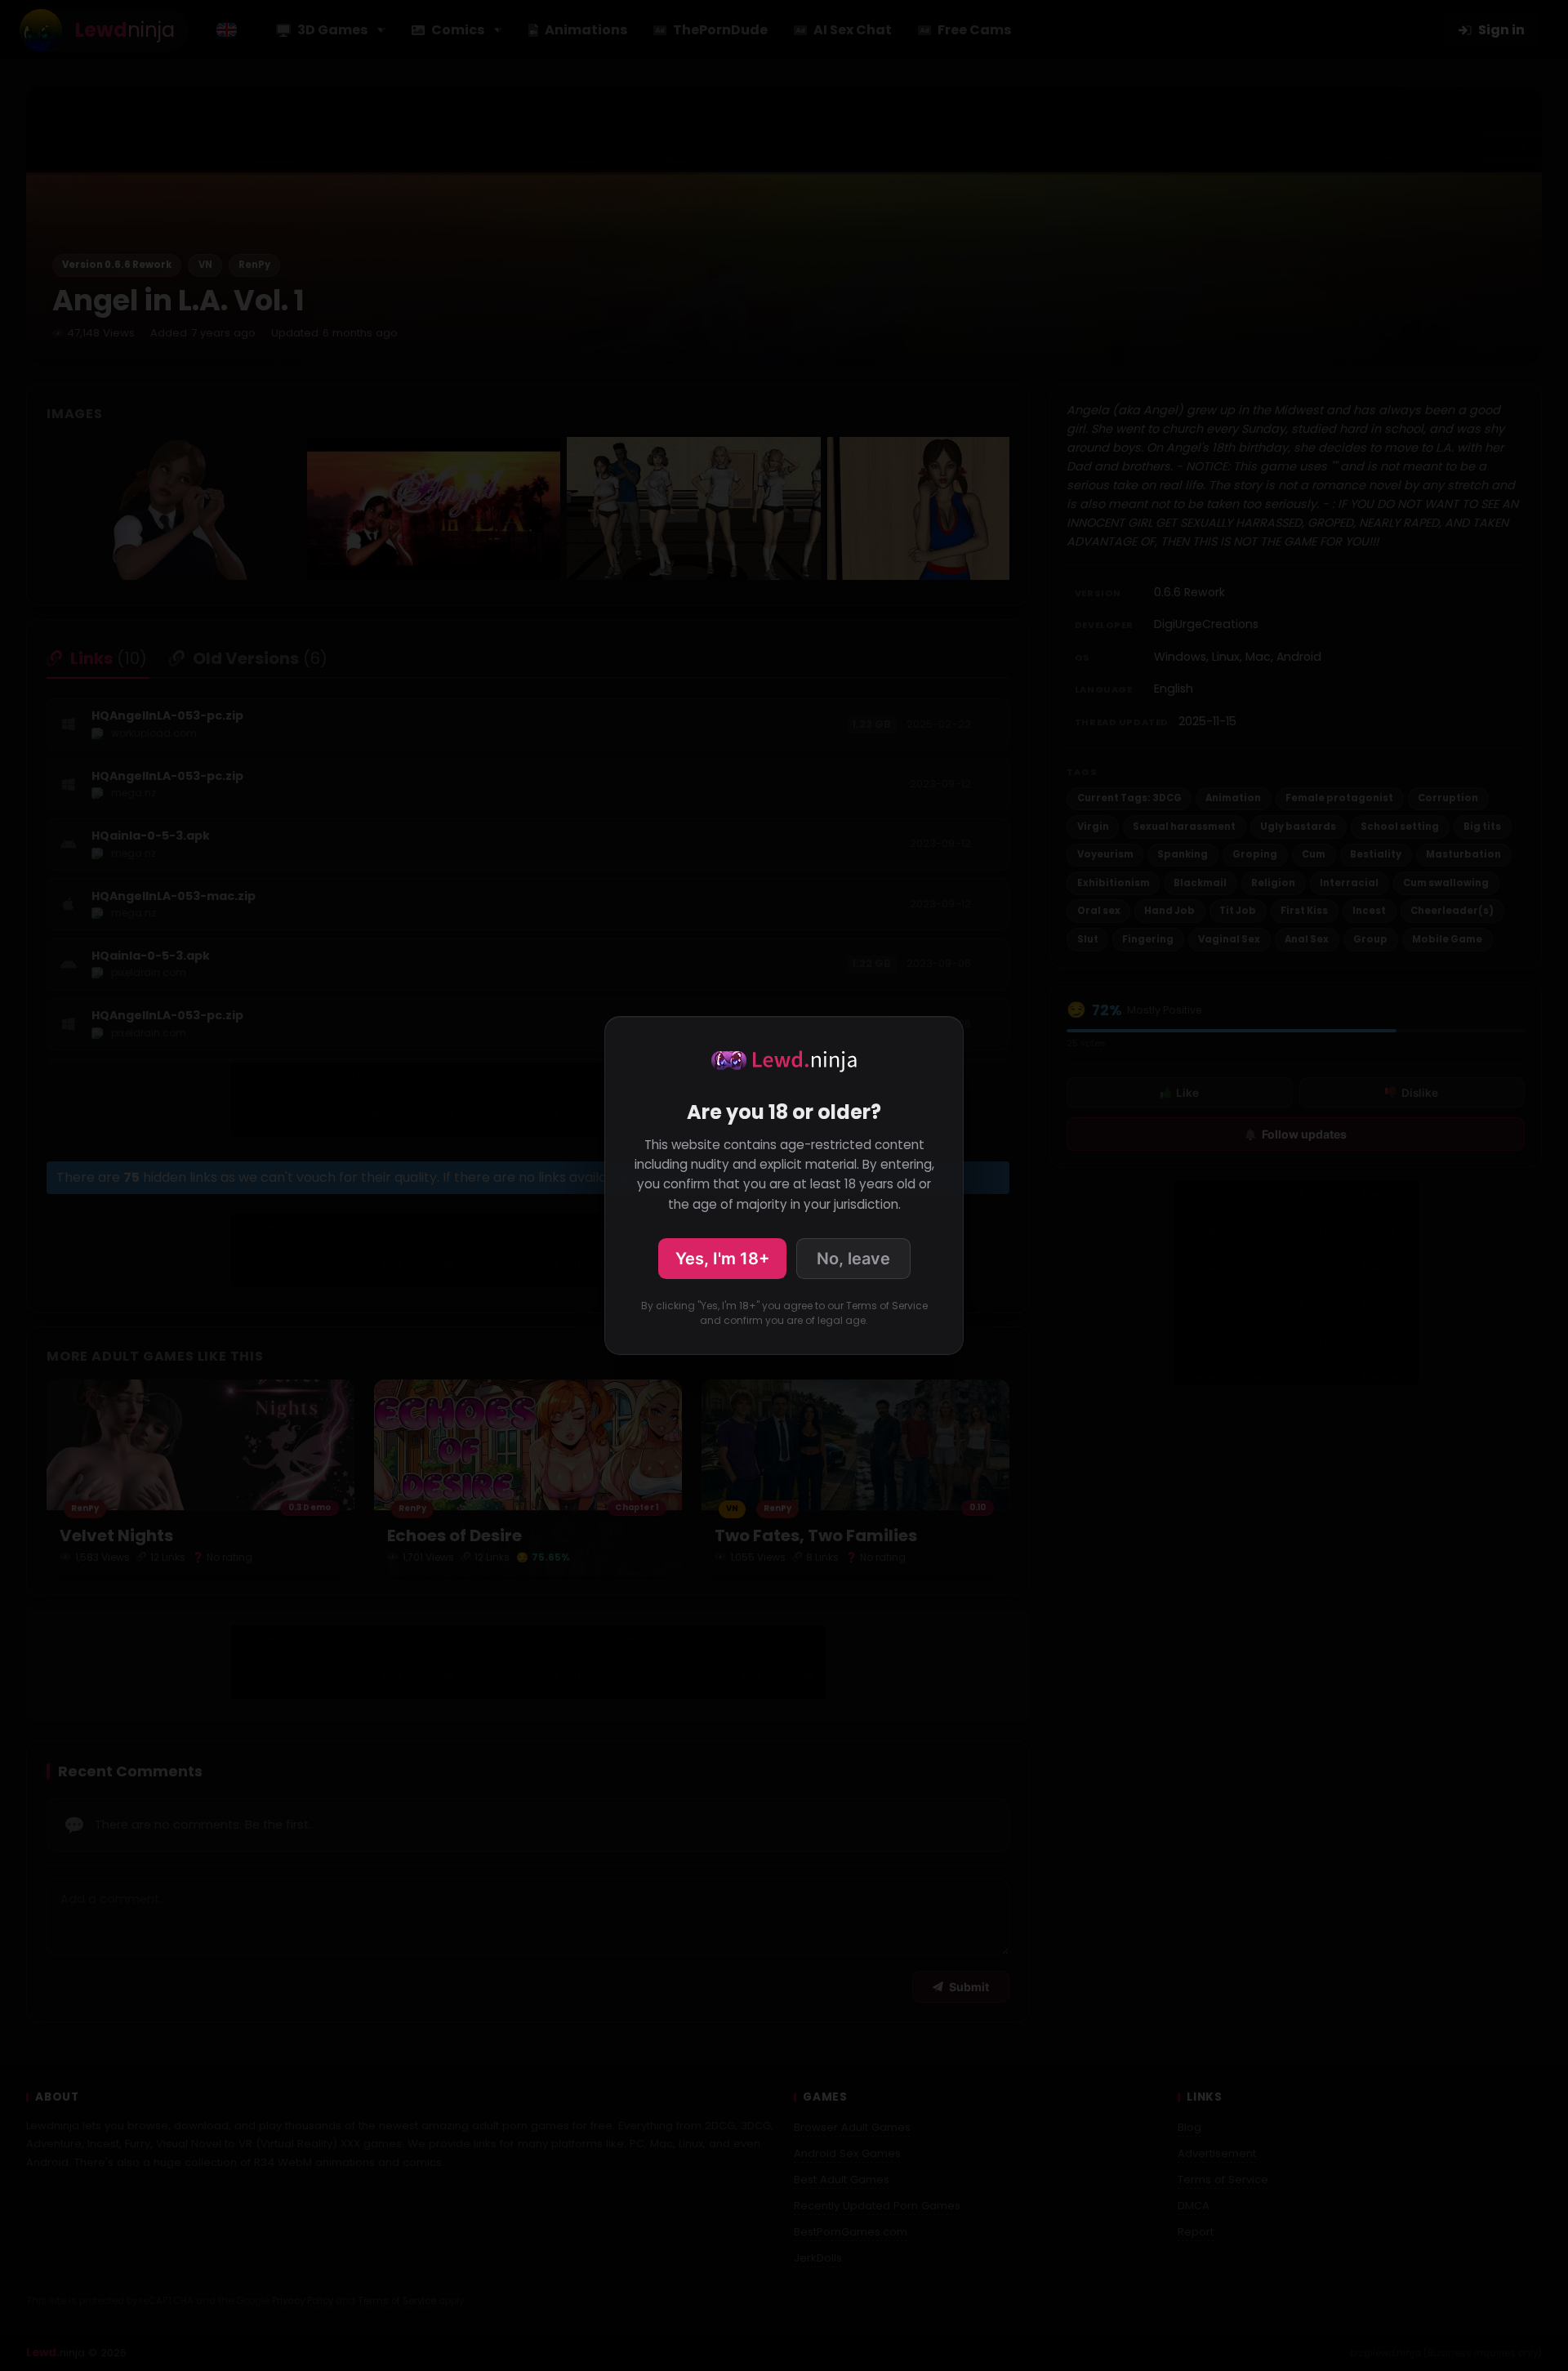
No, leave (853, 1259)
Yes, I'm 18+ (722, 1259)
